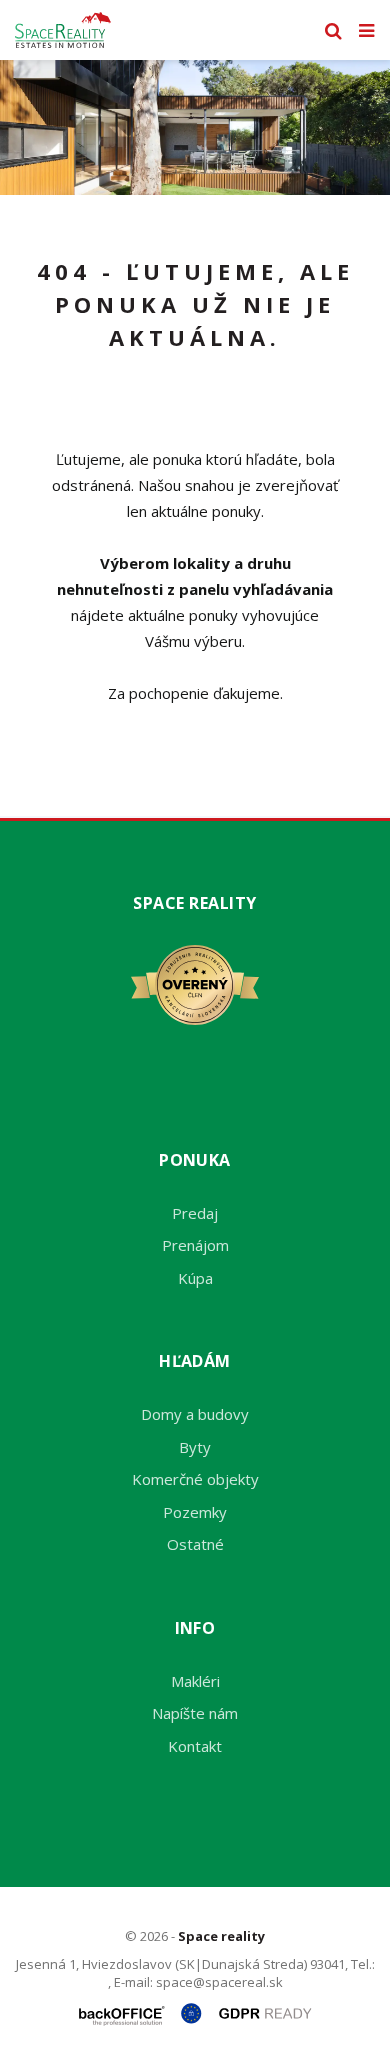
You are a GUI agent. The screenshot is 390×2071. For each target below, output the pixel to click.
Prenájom (195, 1245)
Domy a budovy (195, 1414)
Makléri (195, 1681)
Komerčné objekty (195, 1479)
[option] (195, 127)
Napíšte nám (195, 1713)
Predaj (195, 1213)
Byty (195, 1447)
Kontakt (195, 1746)
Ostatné (195, 1544)
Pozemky (195, 1512)
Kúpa (195, 1278)
